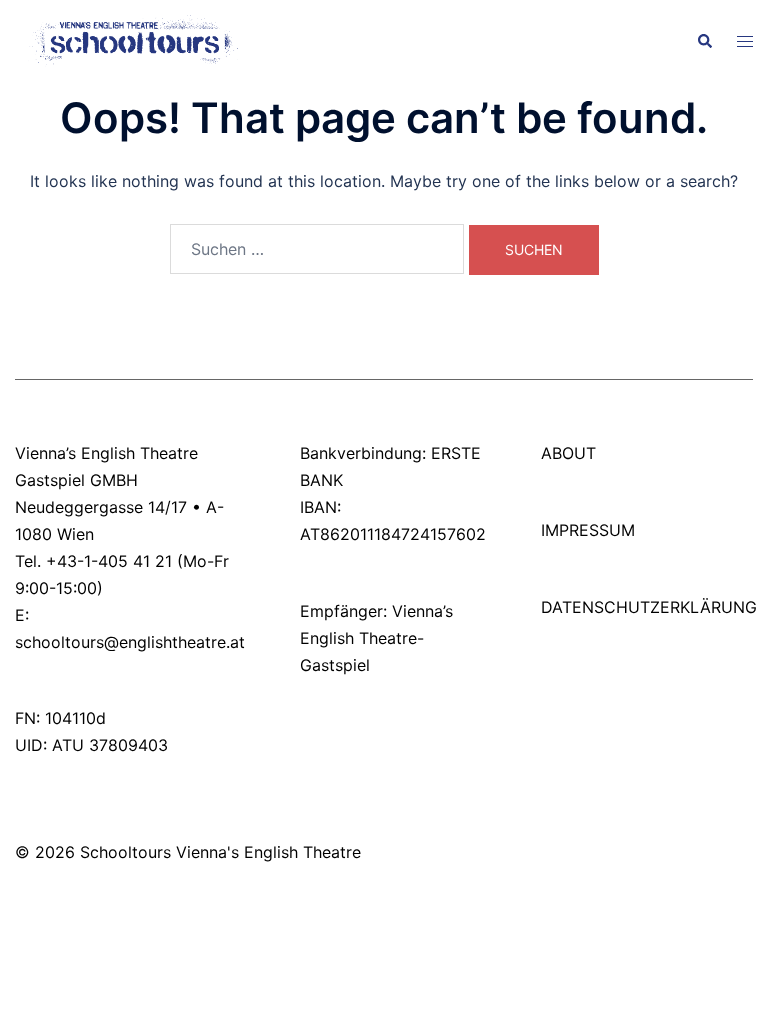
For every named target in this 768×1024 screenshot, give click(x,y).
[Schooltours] (128, 40)
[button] (704, 41)
